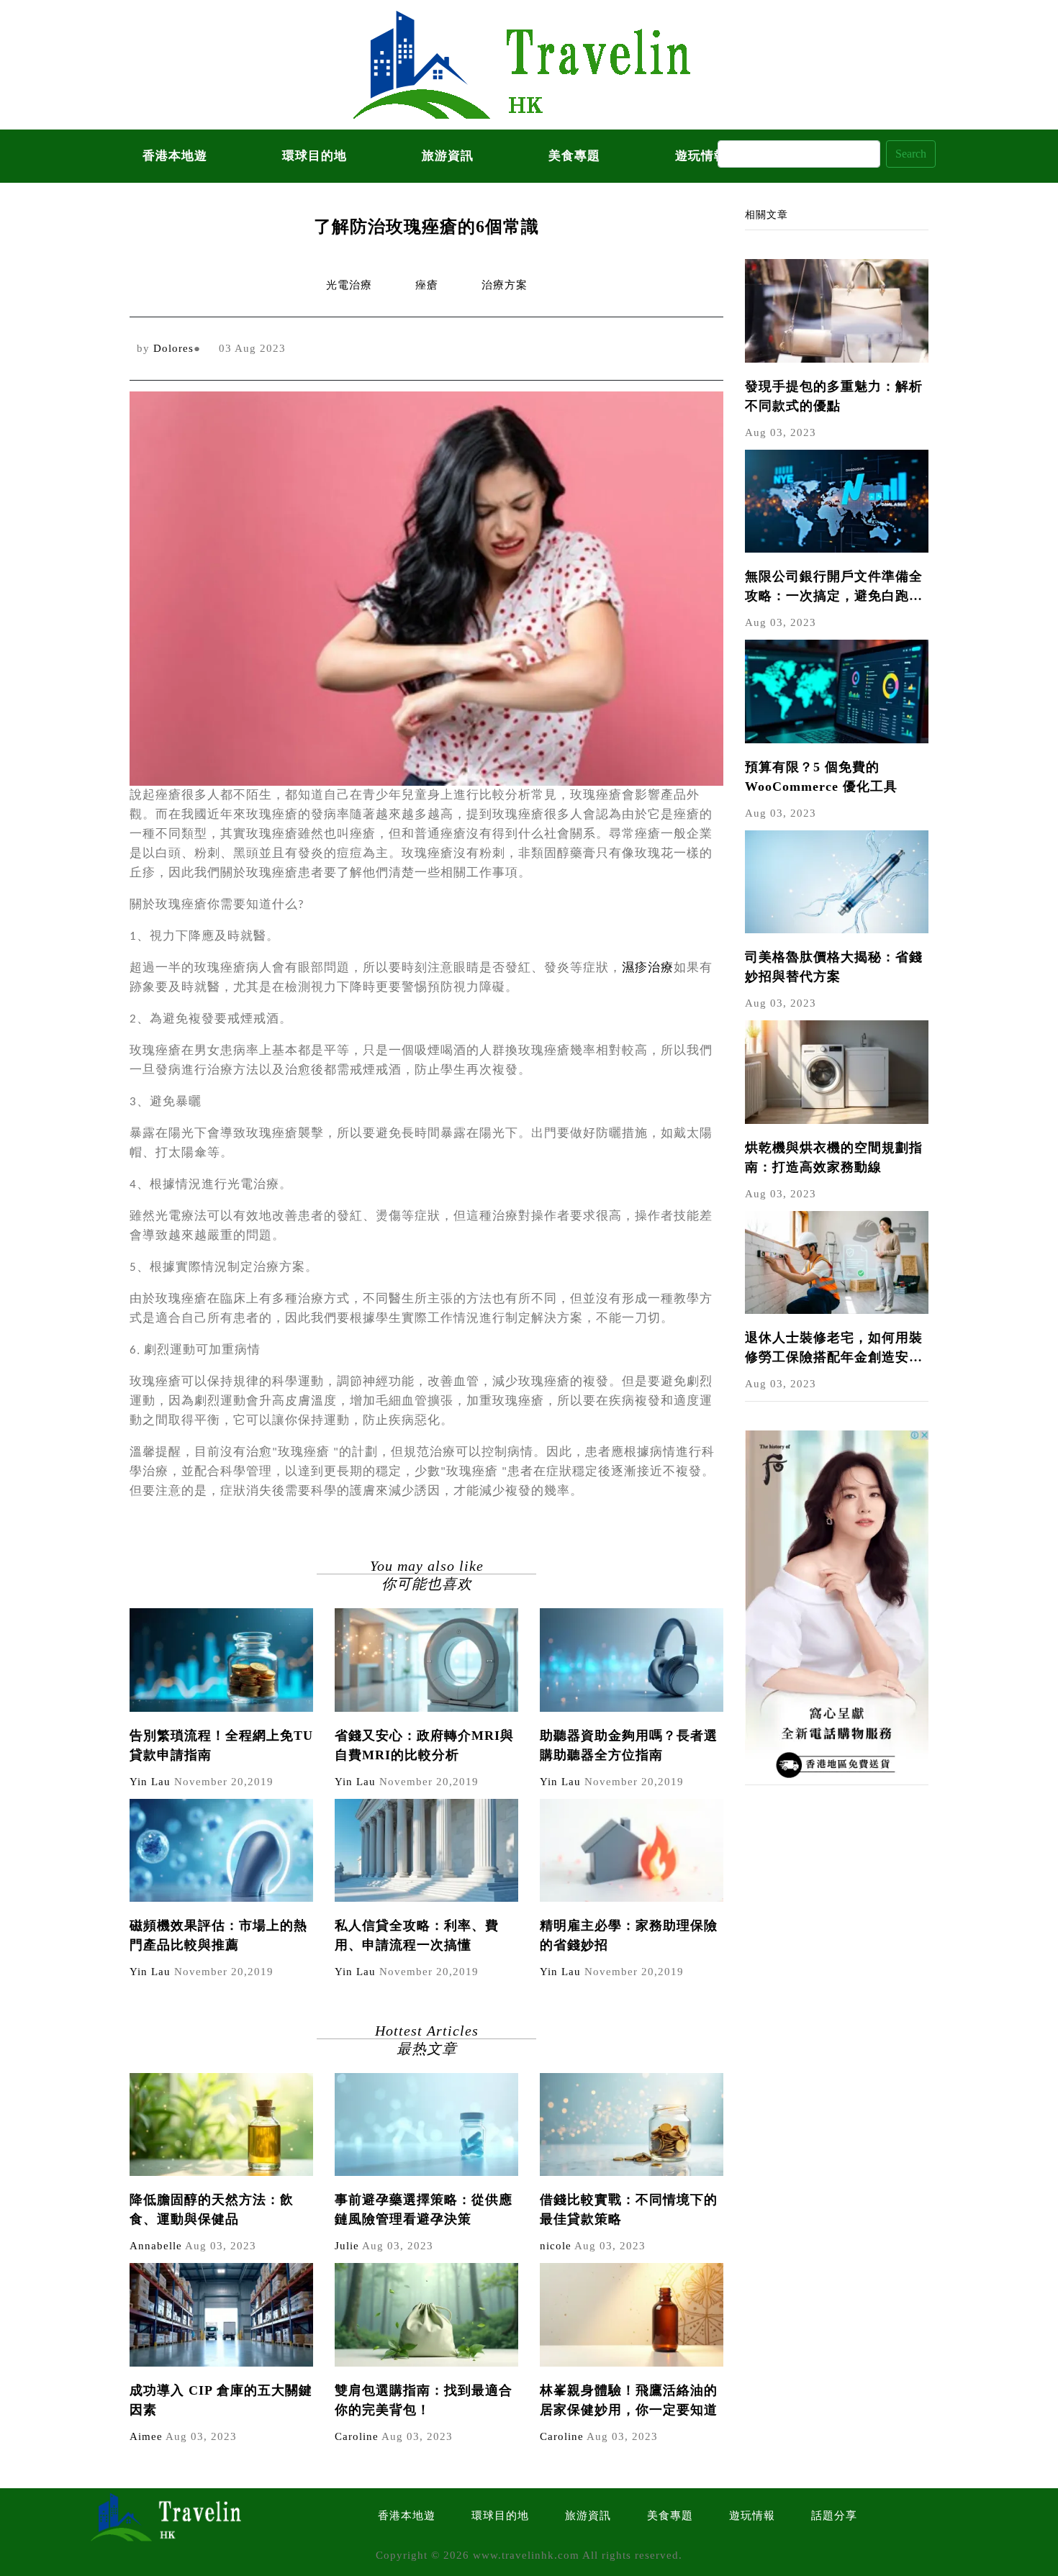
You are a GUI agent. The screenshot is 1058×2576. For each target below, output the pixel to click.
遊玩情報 (752, 2516)
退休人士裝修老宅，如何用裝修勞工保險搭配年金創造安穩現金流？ (834, 1349)
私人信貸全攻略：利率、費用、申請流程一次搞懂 (417, 1935)
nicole (556, 2246)
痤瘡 (427, 285)
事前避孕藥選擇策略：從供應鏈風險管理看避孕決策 (424, 2209)
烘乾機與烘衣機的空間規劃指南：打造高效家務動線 (834, 1157)
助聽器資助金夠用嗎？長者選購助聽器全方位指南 (629, 1745)
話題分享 (834, 2516)
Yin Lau (150, 1782)
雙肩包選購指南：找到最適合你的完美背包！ (424, 2400)
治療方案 (505, 285)
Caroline (357, 2436)
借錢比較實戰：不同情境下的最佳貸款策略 (629, 2209)
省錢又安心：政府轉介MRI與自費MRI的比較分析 (424, 1745)
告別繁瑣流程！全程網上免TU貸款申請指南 (221, 1745)
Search (911, 154)
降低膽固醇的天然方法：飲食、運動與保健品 (212, 2209)
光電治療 (349, 285)
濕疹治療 (648, 968)
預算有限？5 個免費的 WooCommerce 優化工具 (821, 777)
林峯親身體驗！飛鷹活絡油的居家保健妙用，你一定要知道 (629, 2400)
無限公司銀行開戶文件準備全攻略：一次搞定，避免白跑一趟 (834, 588)
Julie (347, 2246)
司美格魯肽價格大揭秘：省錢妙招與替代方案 (834, 967)
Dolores (173, 348)
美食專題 (574, 156)
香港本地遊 (175, 156)
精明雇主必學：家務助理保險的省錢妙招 (629, 1935)
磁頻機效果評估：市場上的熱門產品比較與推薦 (218, 1935)
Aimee (146, 2436)
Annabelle (156, 2246)
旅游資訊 (448, 156)
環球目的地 (315, 156)
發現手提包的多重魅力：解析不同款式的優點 (834, 396)
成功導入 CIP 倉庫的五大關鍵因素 (221, 2400)
